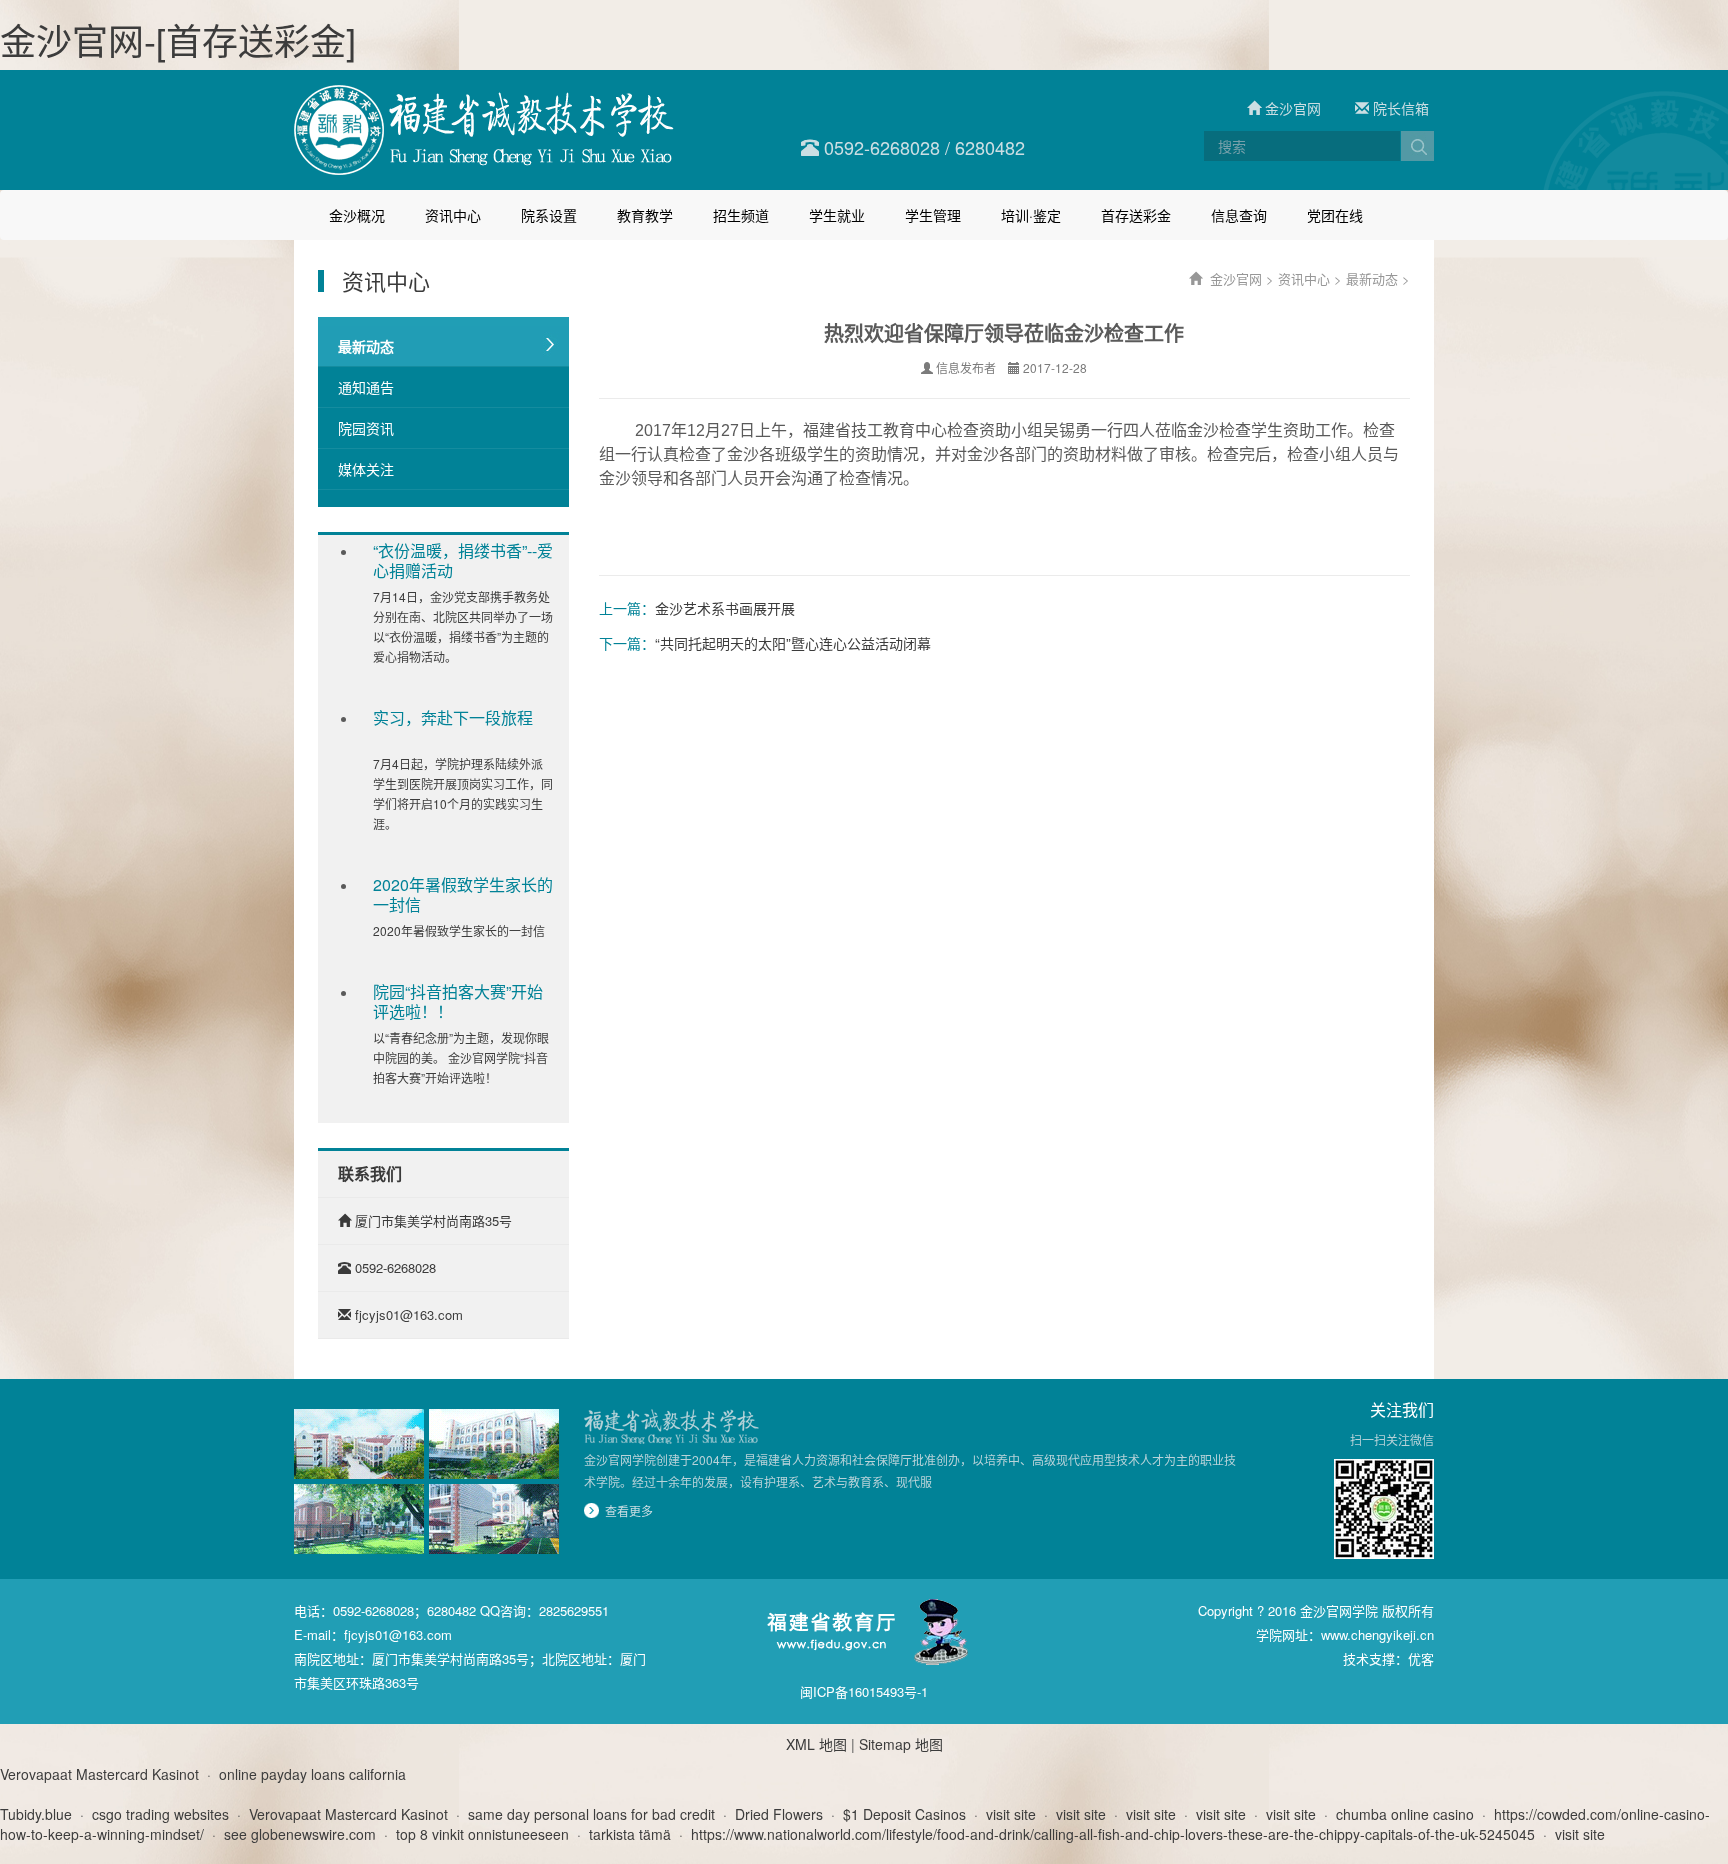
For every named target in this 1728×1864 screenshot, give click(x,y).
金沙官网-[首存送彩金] (178, 39)
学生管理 (933, 215)
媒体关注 (366, 469)
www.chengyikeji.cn (1377, 1634)
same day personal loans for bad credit (591, 1814)
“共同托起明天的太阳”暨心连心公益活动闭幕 (793, 643)
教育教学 (645, 215)
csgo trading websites (160, 1814)
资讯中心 (453, 215)
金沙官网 (1291, 108)
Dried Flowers (779, 1814)
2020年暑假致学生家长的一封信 (463, 895)
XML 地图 (816, 1744)
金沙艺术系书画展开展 (725, 608)
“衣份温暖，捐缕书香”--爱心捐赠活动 (463, 561)
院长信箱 (1399, 108)
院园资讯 (366, 428)
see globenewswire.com (300, 1834)
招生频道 (741, 215)
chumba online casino (1405, 1814)
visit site (1011, 1814)
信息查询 (1239, 215)
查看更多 (629, 1510)
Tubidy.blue (36, 1814)
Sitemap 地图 (901, 1744)
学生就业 (837, 215)
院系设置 (549, 215)
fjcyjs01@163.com (409, 1314)
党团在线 (1335, 215)
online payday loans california (312, 1774)
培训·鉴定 (1031, 215)
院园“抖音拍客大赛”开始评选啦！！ (458, 1002)
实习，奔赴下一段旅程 (453, 718)
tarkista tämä (630, 1834)
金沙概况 (357, 215)
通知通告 (366, 387)
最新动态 (366, 346)
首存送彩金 (1136, 215)
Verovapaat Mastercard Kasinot (99, 1774)
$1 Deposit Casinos (904, 1814)
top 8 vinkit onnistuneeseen (482, 1834)
